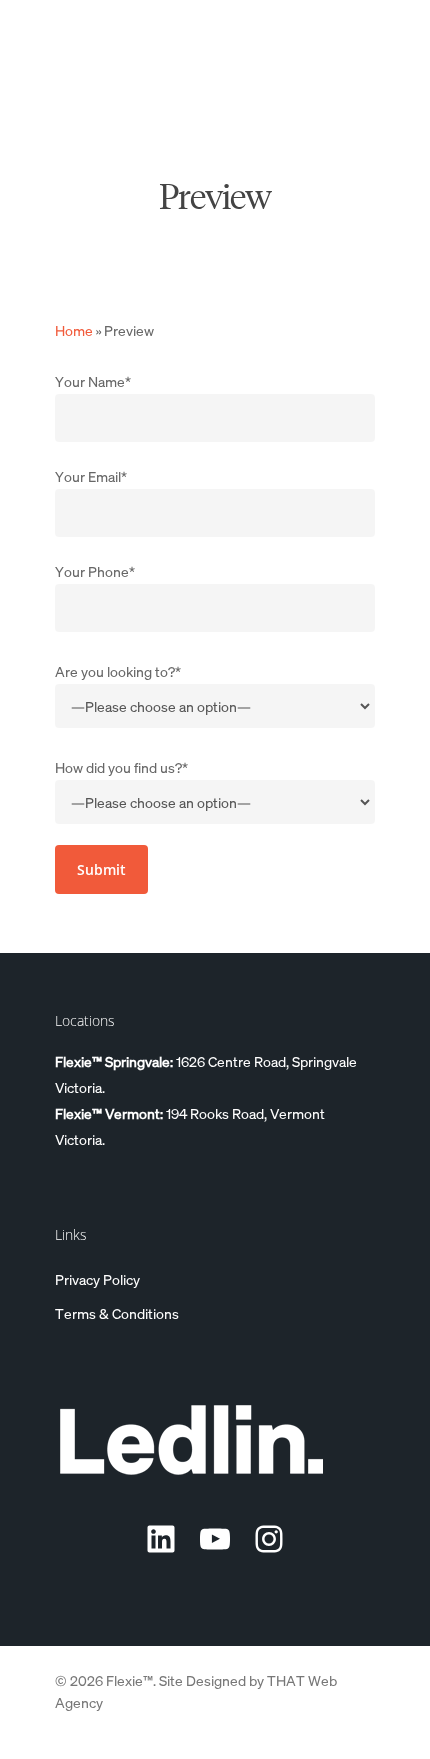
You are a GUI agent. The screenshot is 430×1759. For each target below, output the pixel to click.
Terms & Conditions (117, 1313)
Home (74, 330)
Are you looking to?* (118, 671)
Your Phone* (95, 571)
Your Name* (93, 381)
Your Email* (91, 476)
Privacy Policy (97, 1279)
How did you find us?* (121, 767)
